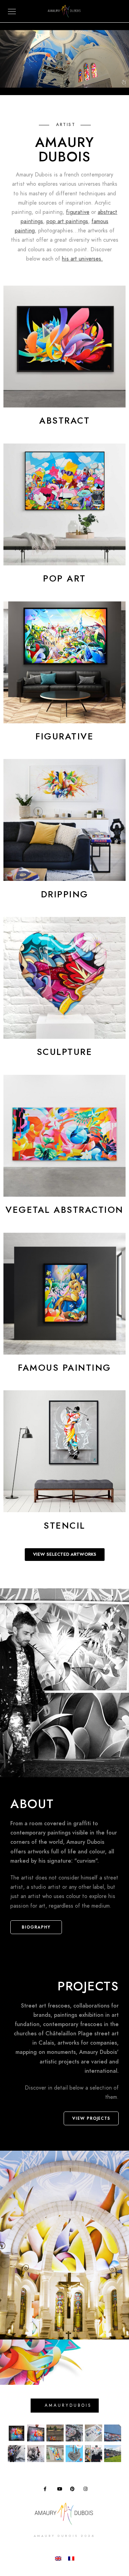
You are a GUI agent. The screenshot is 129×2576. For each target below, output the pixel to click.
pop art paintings (67, 221)
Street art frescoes (45, 2006)
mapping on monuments (46, 2052)
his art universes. (82, 259)
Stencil (64, 1526)
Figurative (64, 736)
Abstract (64, 421)
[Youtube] (61, 2490)
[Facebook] (47, 2490)
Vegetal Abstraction (64, 1210)
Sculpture (65, 1052)
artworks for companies (87, 2043)
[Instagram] (87, 2490)
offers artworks (30, 1852)
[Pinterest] (74, 2490)
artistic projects (59, 2062)
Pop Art (64, 578)
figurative (78, 212)
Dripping (65, 894)
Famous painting (64, 1368)
